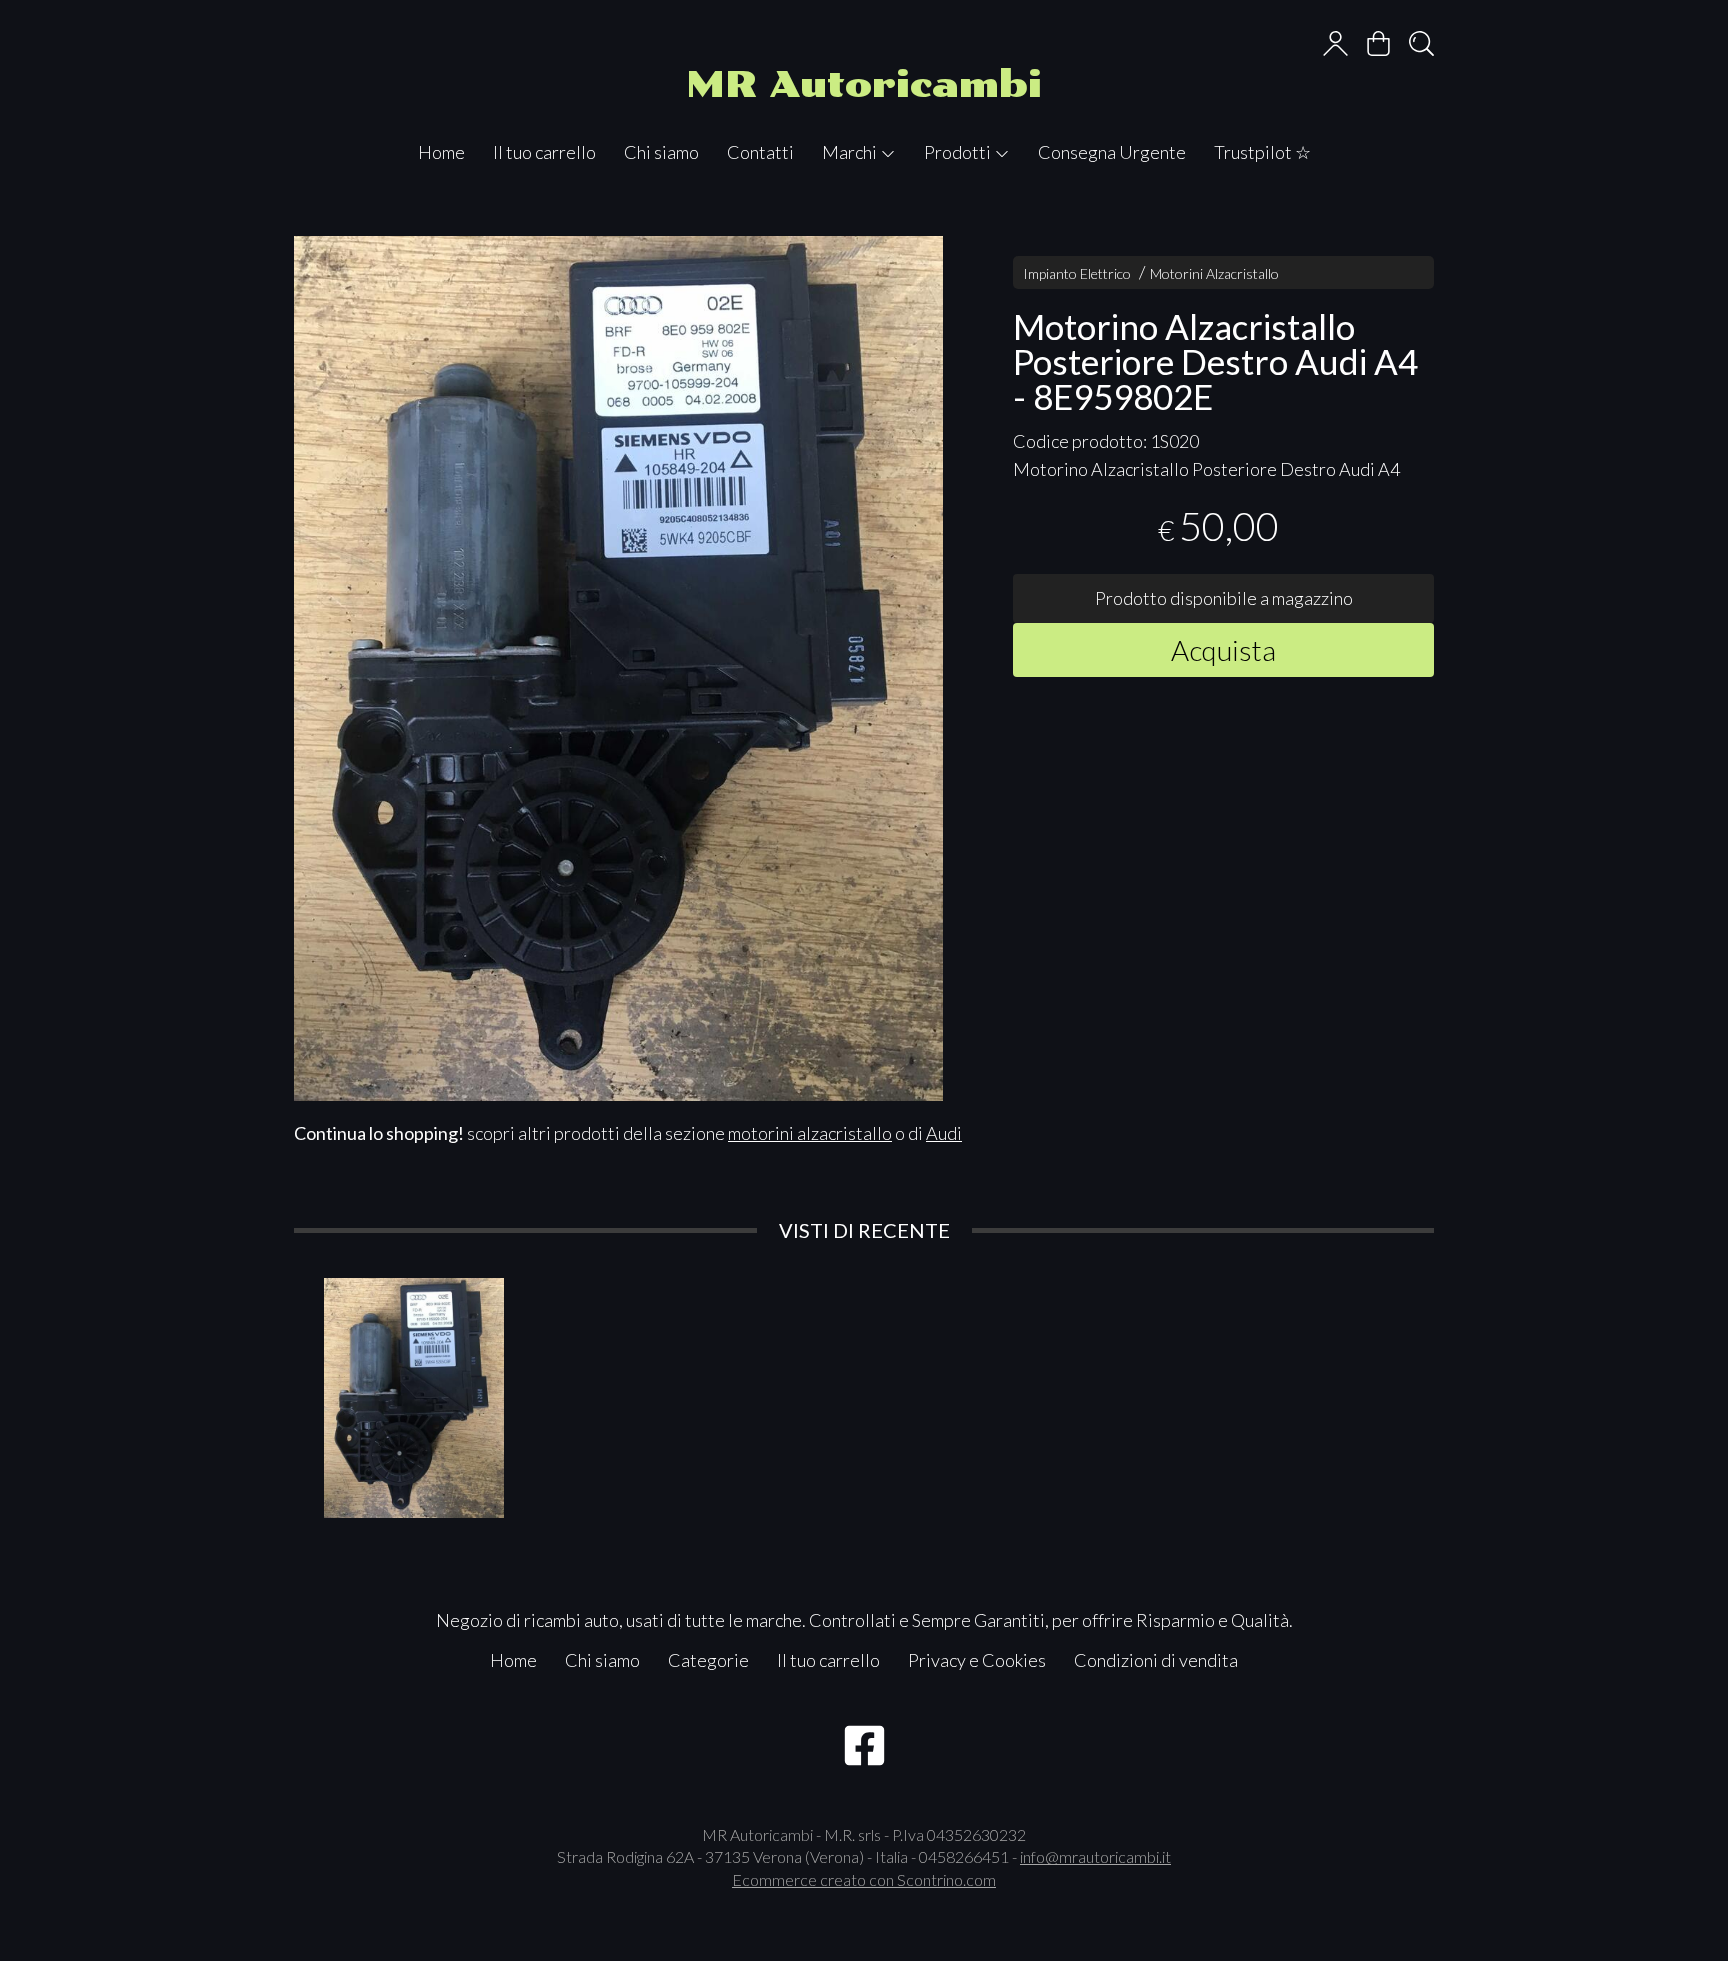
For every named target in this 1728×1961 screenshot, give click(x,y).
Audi (944, 1133)
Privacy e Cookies (977, 1660)
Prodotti (959, 152)
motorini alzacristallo (810, 1133)
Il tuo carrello (544, 152)
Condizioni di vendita (1156, 1660)
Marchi (851, 152)
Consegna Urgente (1112, 152)
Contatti (760, 152)
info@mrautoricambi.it (1095, 1856)
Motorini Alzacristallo (1214, 273)
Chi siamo (661, 152)
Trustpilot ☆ (1262, 152)
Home (441, 152)
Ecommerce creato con (864, 1879)
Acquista (1223, 649)
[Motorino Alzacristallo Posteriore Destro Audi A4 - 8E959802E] (618, 668)
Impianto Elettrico (1077, 273)
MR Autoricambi (864, 84)
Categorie (708, 1660)
